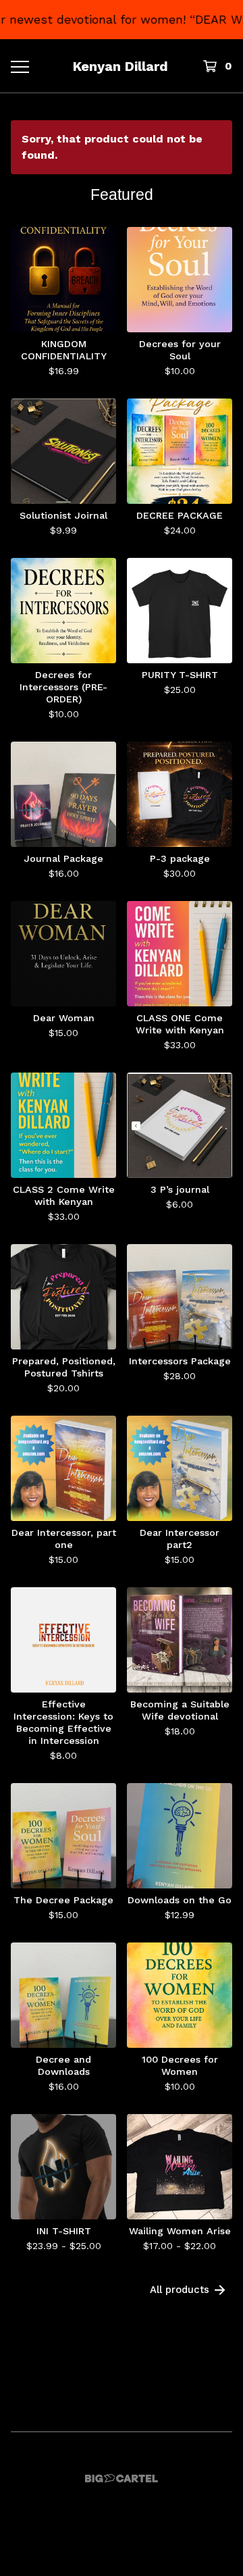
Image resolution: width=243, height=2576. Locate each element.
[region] (122, 20)
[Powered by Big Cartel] (122, 2478)
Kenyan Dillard (120, 66)
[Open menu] (19, 66)
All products (180, 2290)
